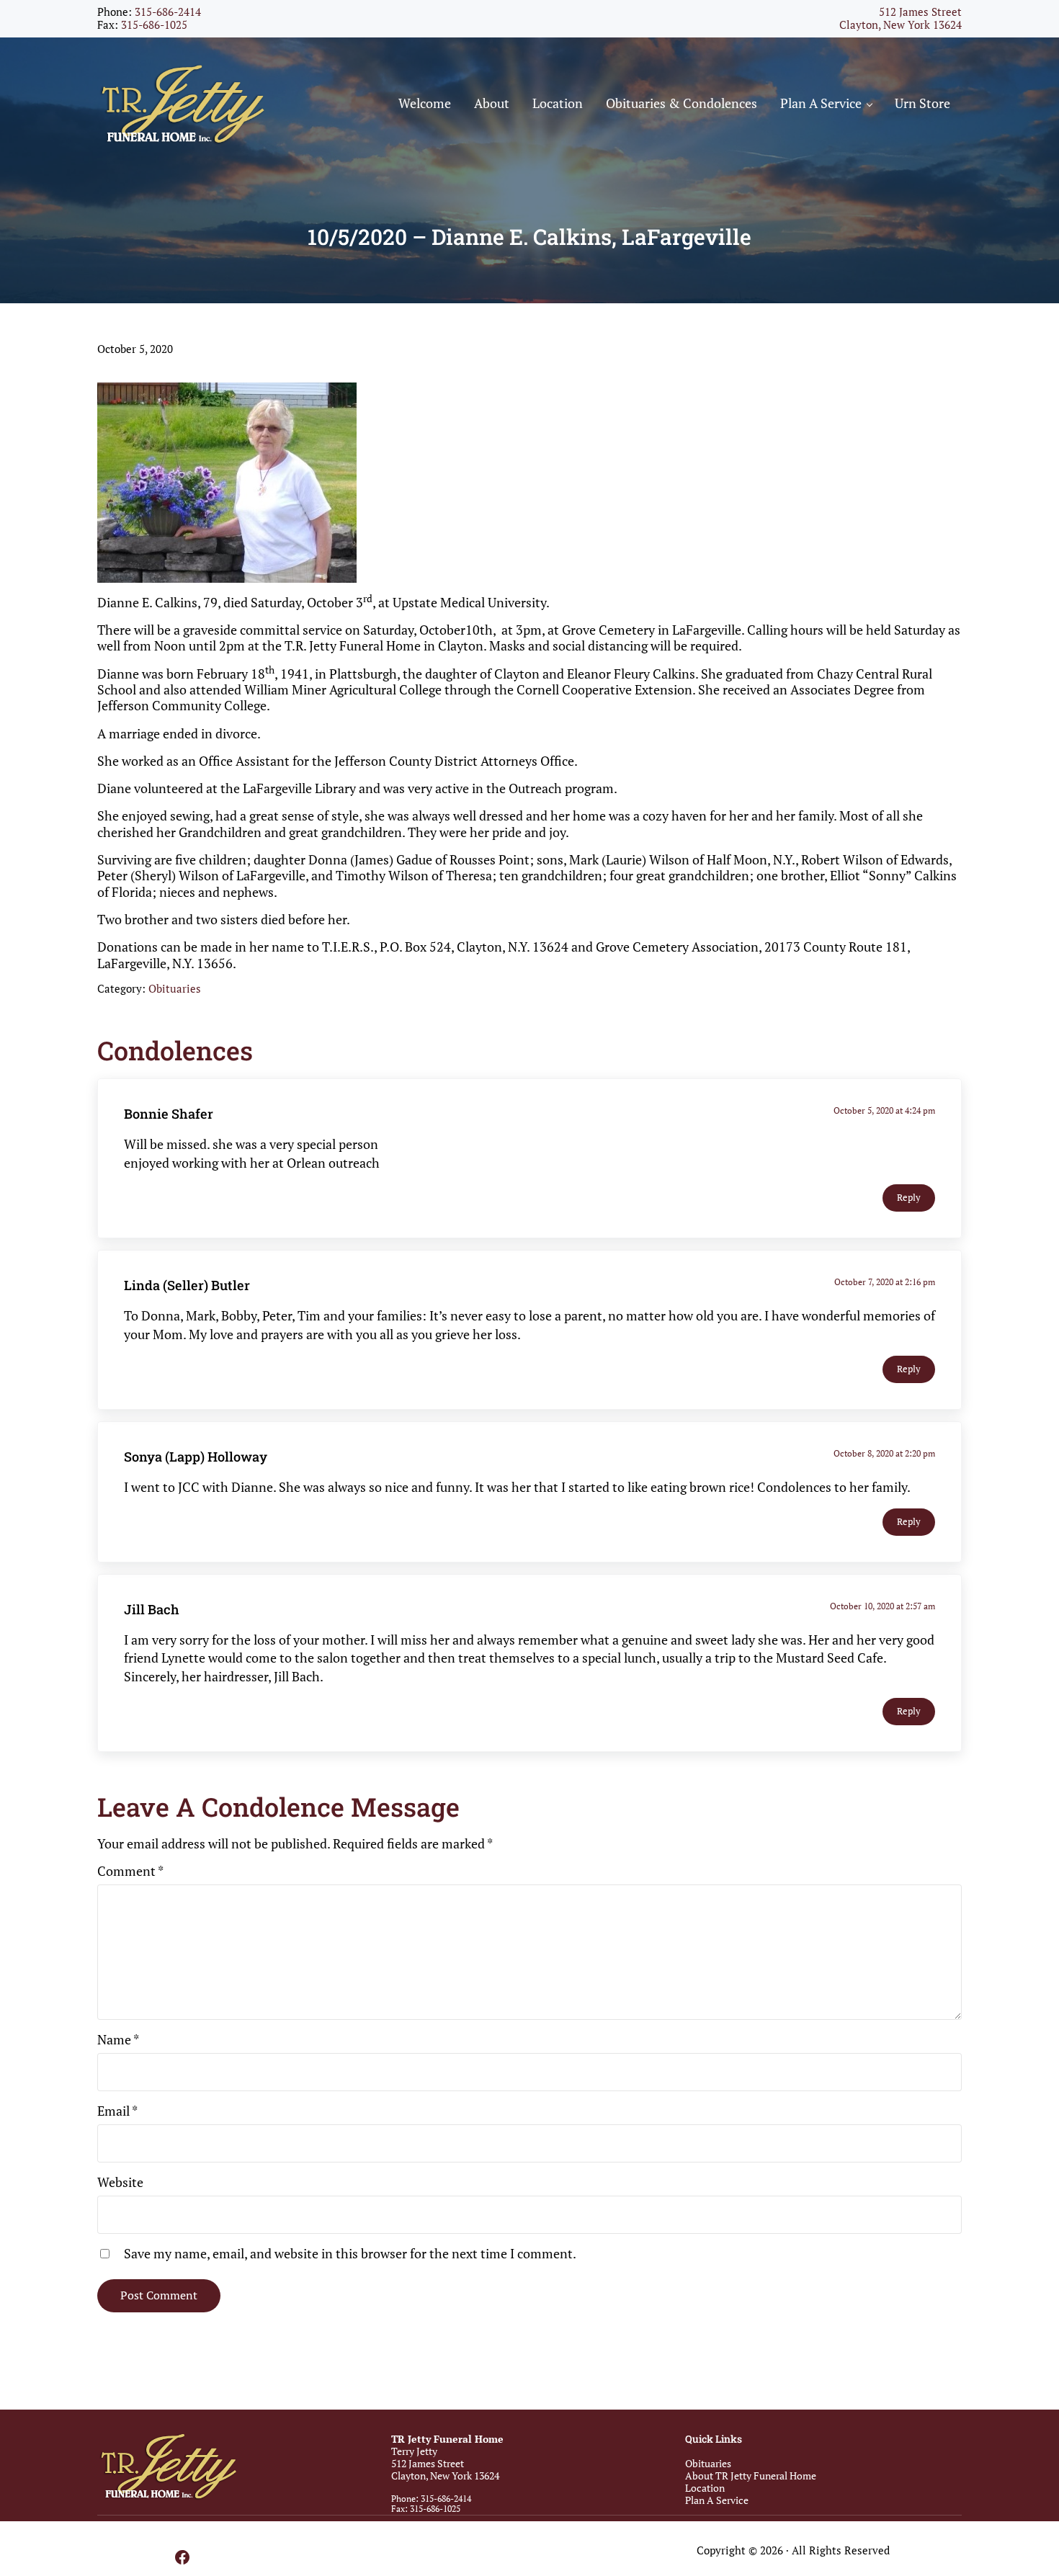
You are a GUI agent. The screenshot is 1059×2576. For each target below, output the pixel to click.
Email (117, 2111)
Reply (909, 1198)
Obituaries (175, 989)
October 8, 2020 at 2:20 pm (884, 1453)
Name (118, 2039)
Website (120, 2182)
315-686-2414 (168, 12)
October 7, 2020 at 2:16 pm (885, 1282)
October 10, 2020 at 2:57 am (882, 1606)
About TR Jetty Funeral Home (751, 2476)
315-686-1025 (154, 25)
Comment (130, 1871)
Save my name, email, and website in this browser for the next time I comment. (350, 2253)
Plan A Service (717, 2500)
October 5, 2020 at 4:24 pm (884, 1110)
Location (705, 2488)
